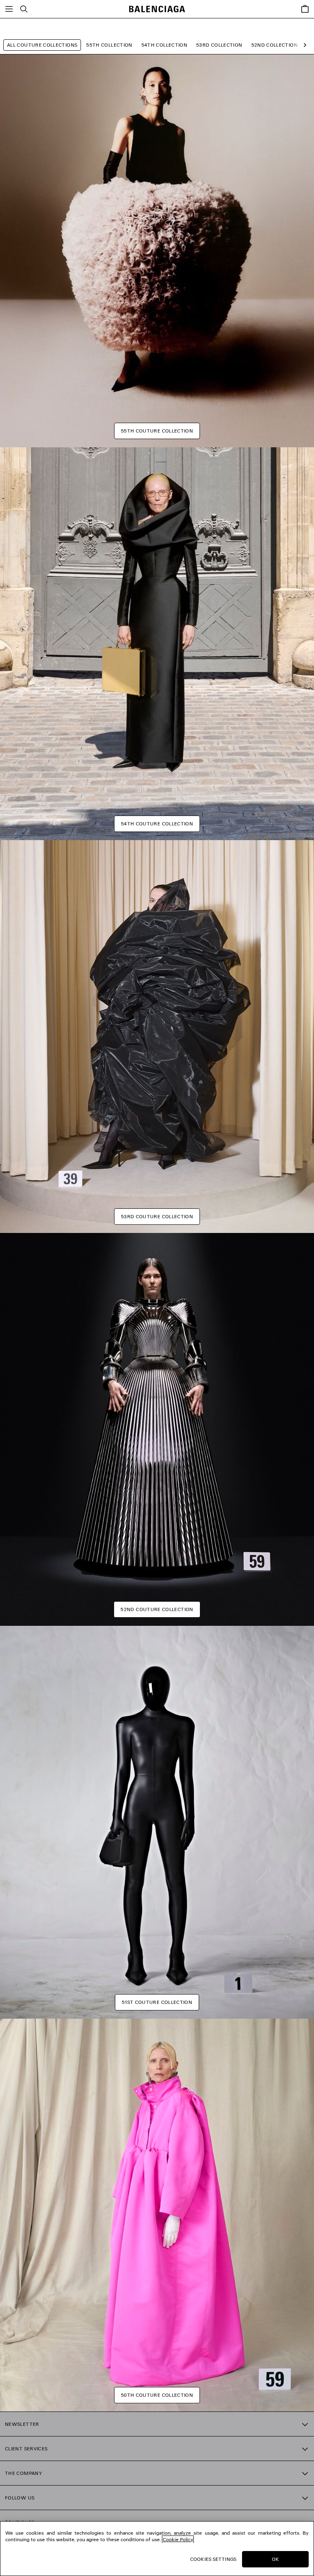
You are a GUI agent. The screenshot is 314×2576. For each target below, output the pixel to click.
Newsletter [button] (22, 2424)
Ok (275, 2559)
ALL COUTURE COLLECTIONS (42, 45)
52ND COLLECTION (275, 45)
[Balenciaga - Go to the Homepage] (157, 9)
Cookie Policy (178, 2539)
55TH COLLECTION (109, 45)
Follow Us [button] (20, 2498)
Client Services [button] (26, 2449)
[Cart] (305, 9)
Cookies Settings (213, 2559)
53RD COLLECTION (219, 45)
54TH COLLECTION (164, 45)
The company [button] (24, 2473)
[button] (303, 45)
